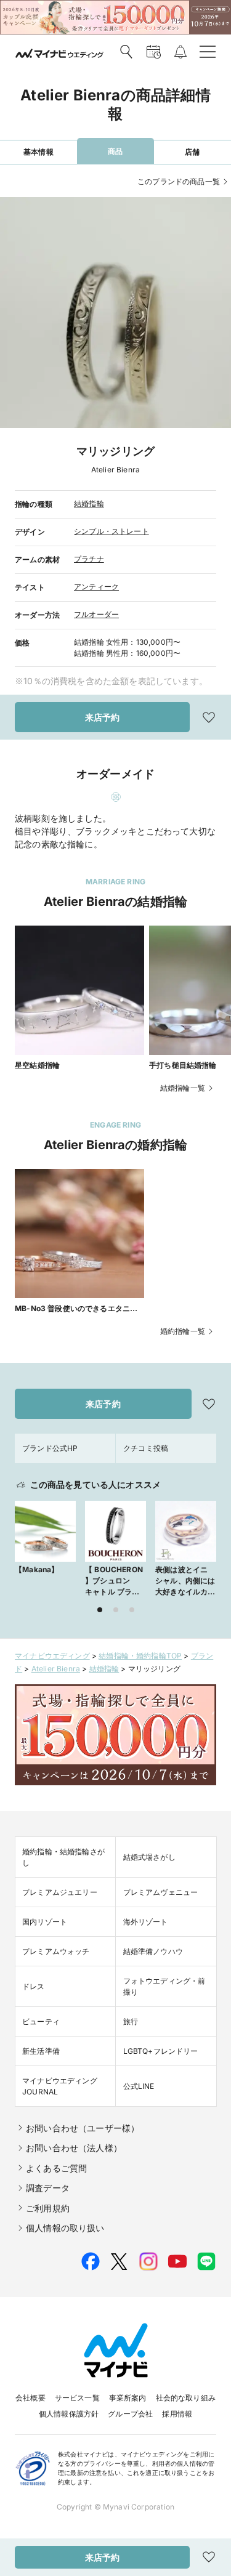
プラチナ (89, 559)
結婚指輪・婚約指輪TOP (140, 1656)
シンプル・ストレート (111, 531)
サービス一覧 (77, 2398)
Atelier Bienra (56, 1669)
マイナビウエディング (52, 1656)
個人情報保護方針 (69, 2414)
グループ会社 (130, 2414)
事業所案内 (128, 2398)
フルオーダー (96, 614)
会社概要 (30, 2398)
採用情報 (177, 2414)
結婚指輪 (89, 503)
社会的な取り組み (186, 2398)
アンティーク (96, 587)
